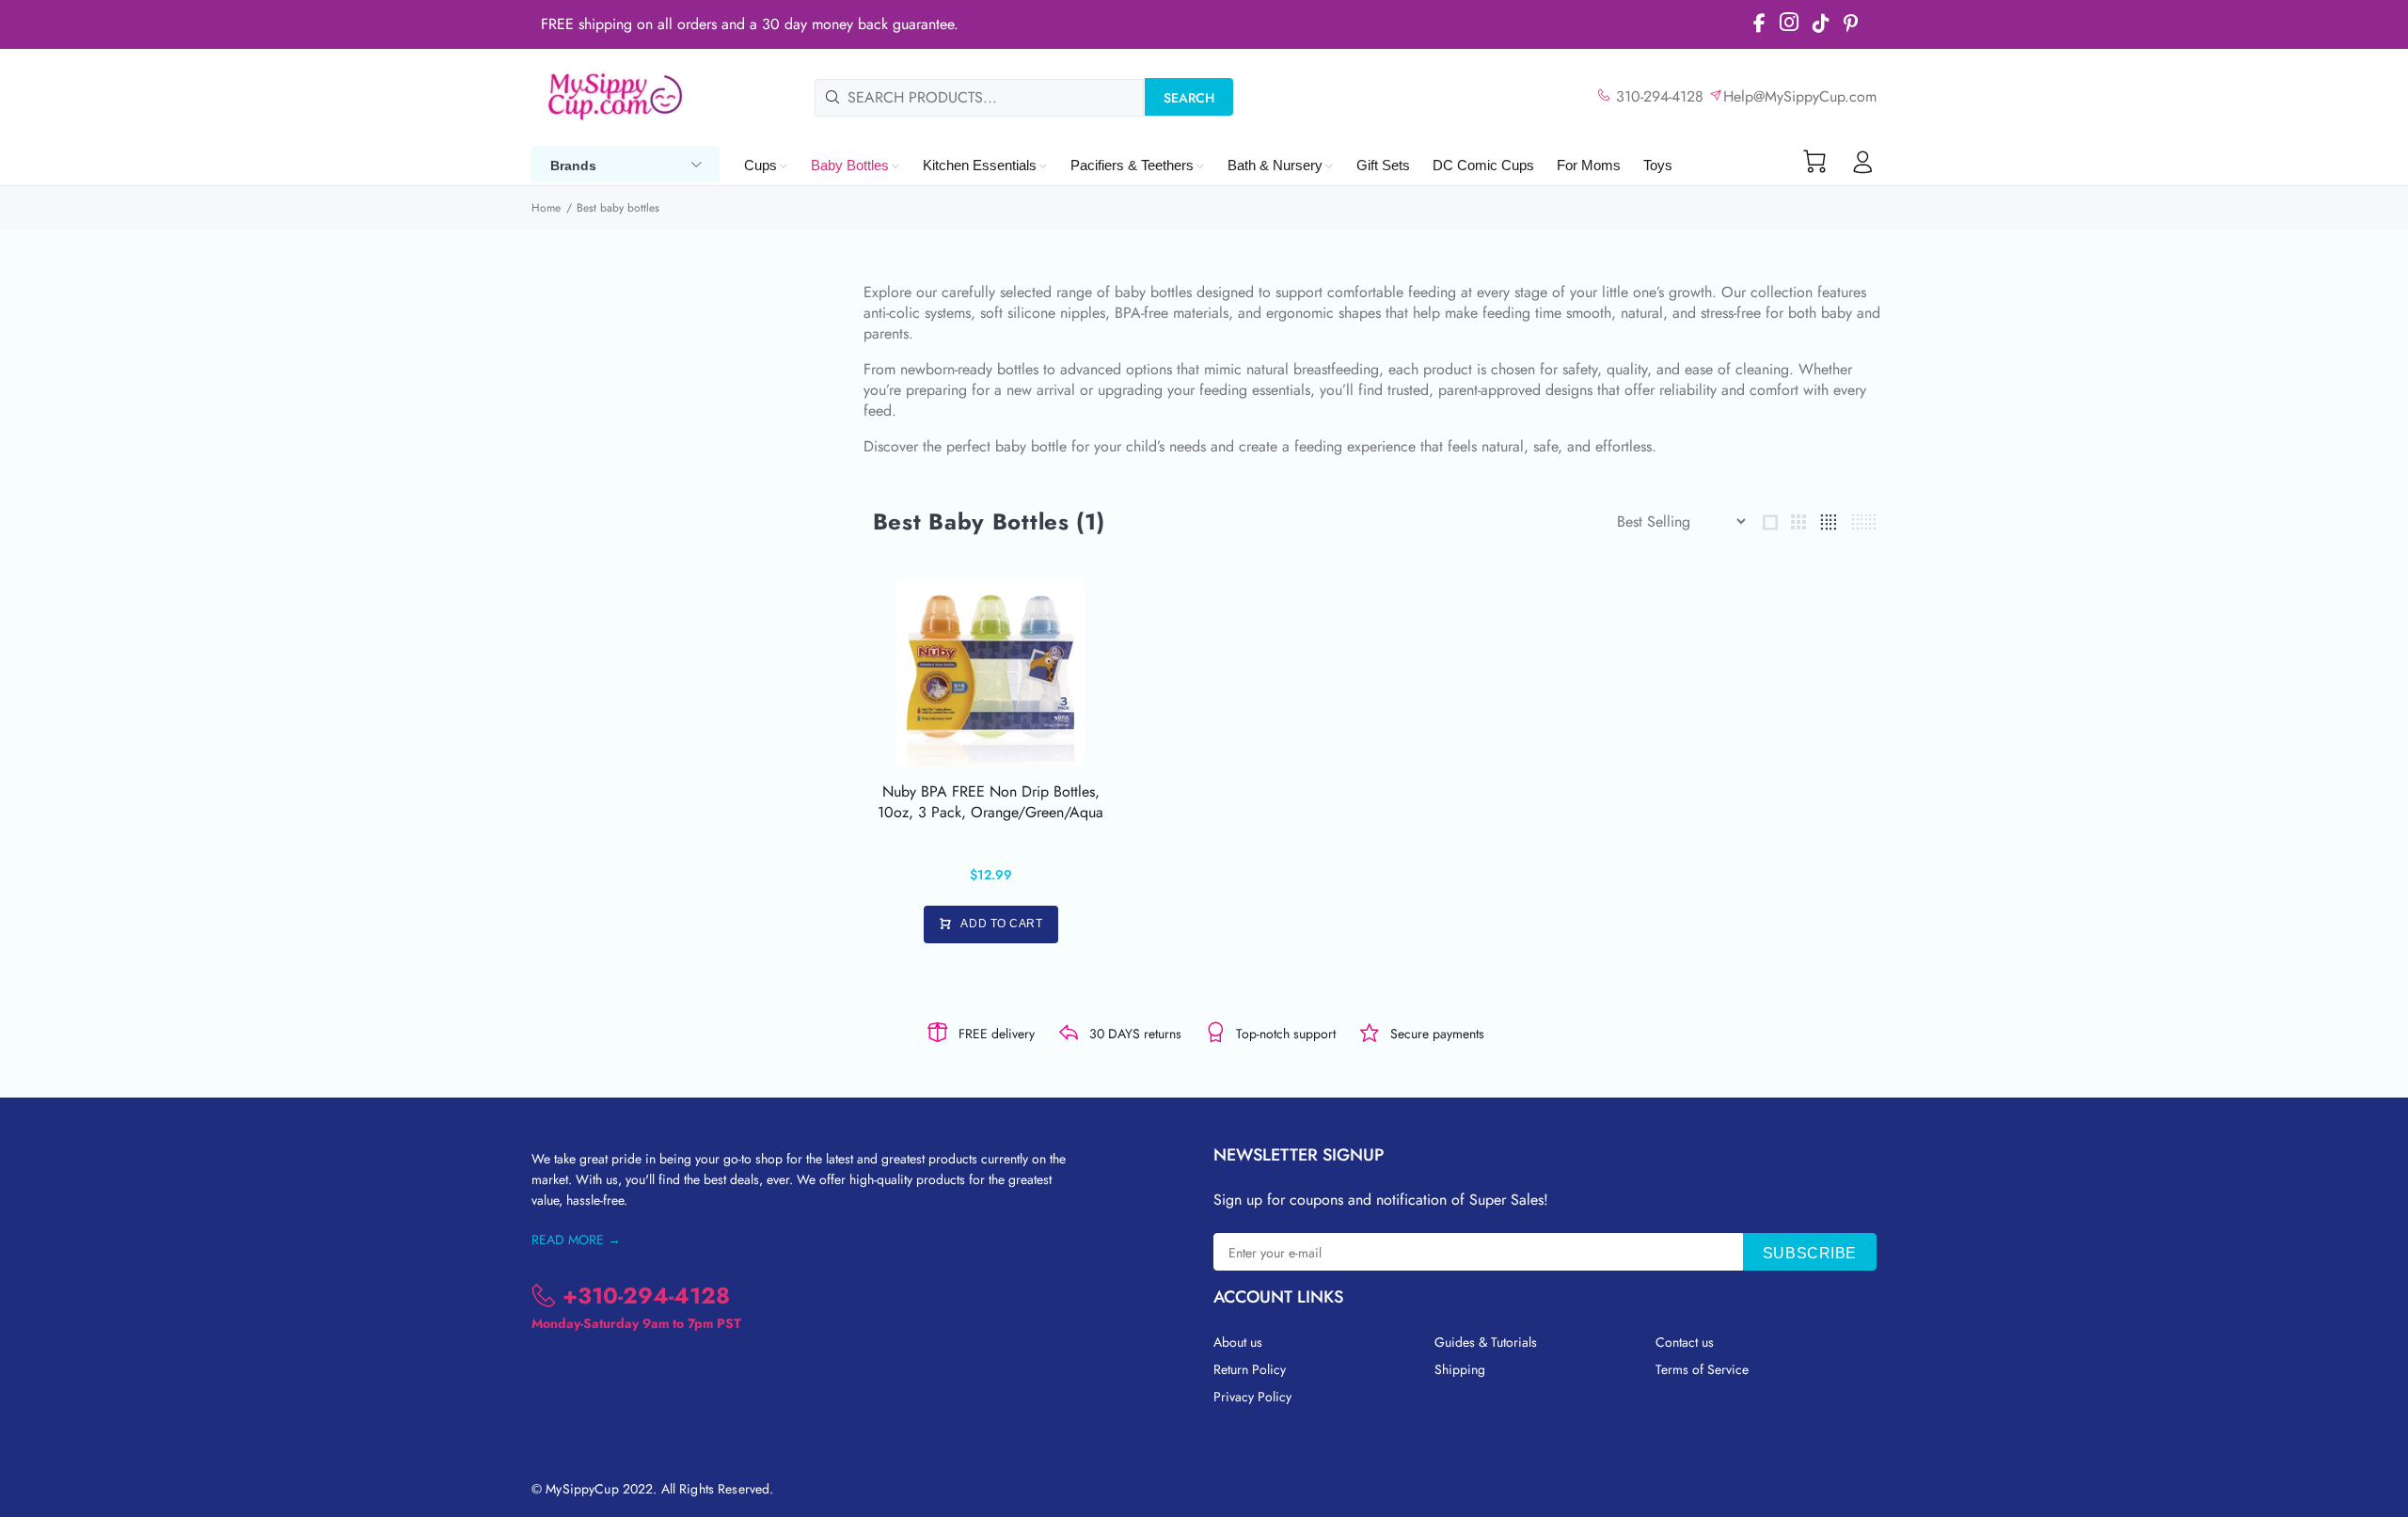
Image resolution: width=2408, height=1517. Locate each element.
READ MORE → (576, 1240)
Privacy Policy (1252, 1397)
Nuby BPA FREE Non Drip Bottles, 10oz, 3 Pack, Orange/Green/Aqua (990, 802)
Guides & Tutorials (1486, 1342)
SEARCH (1189, 98)
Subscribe (1810, 1253)
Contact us (1685, 1342)
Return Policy (1250, 1369)
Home (546, 208)
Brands (573, 166)
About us (1238, 1342)
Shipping (1460, 1369)
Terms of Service (1702, 1369)
